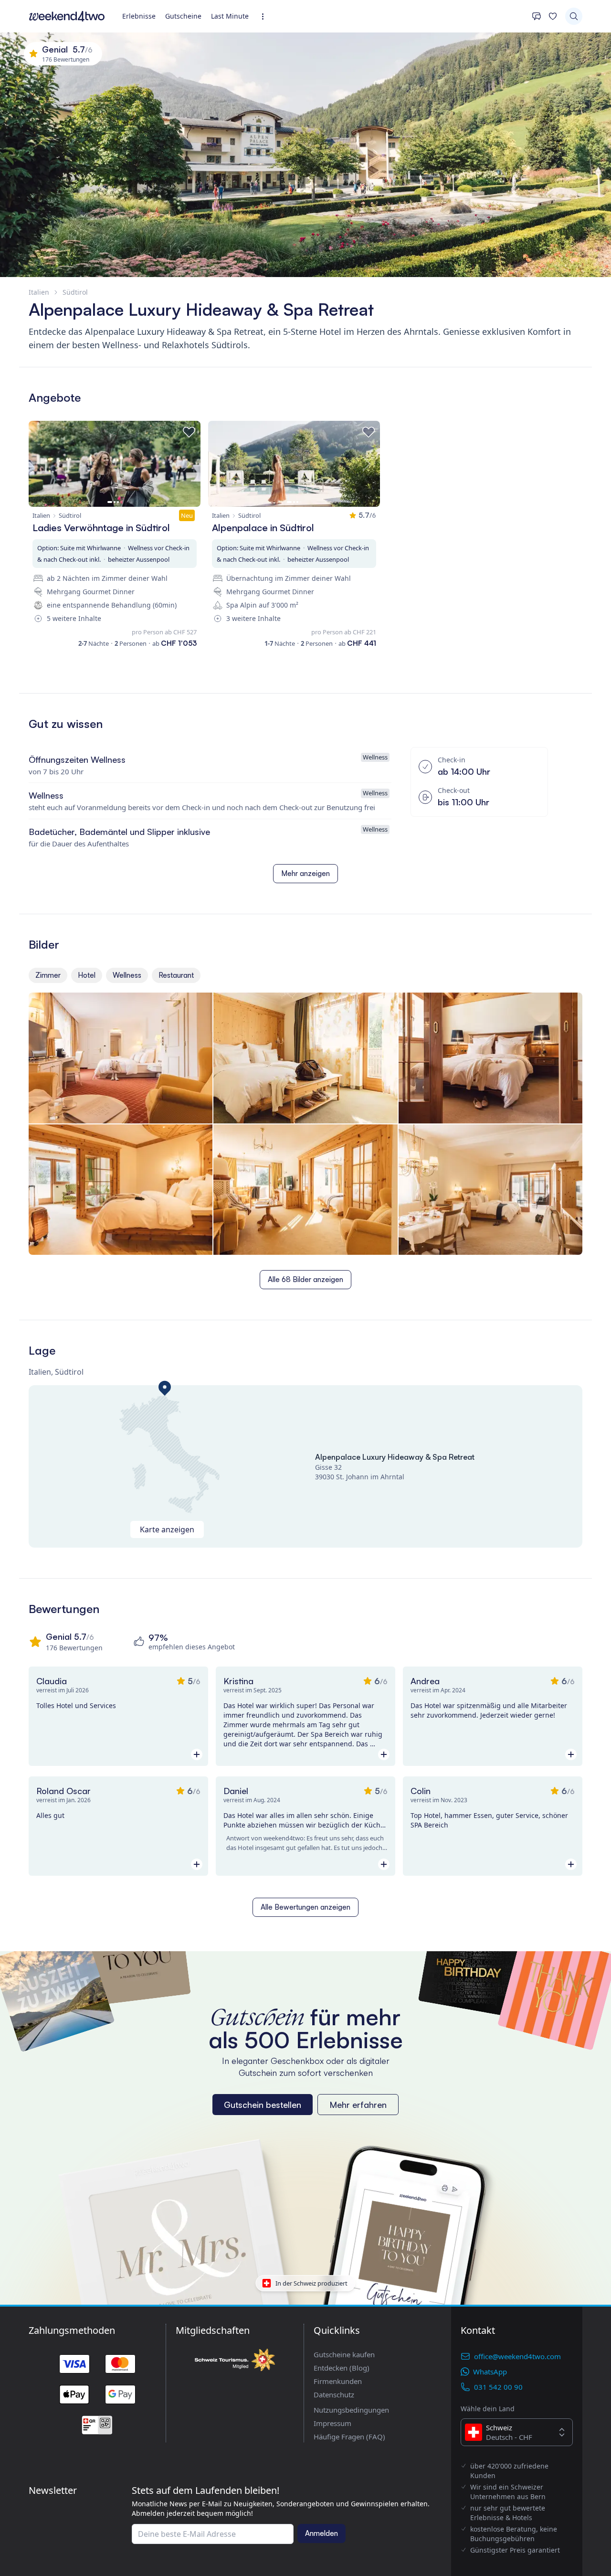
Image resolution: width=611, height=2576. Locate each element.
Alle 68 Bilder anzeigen (305, 1279)
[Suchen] (574, 16)
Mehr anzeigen (305, 873)
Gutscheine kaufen (344, 2354)
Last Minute (230, 16)
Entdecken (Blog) (342, 2368)
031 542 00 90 (498, 2387)
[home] (67, 16)
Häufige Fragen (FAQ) (349, 2437)
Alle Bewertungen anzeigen (305, 1907)
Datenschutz (334, 2394)
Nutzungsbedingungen (351, 2410)
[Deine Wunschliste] (553, 16)
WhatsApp (490, 2372)
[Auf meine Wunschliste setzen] (189, 432)
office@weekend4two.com (517, 2356)
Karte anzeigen (167, 1529)
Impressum (332, 2423)
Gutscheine (183, 16)
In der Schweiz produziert (311, 2283)
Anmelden (321, 2533)
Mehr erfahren (358, 2105)
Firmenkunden (338, 2381)
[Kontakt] (537, 16)
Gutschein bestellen (263, 2105)
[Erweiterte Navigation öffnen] (266, 16)
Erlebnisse (139, 16)
